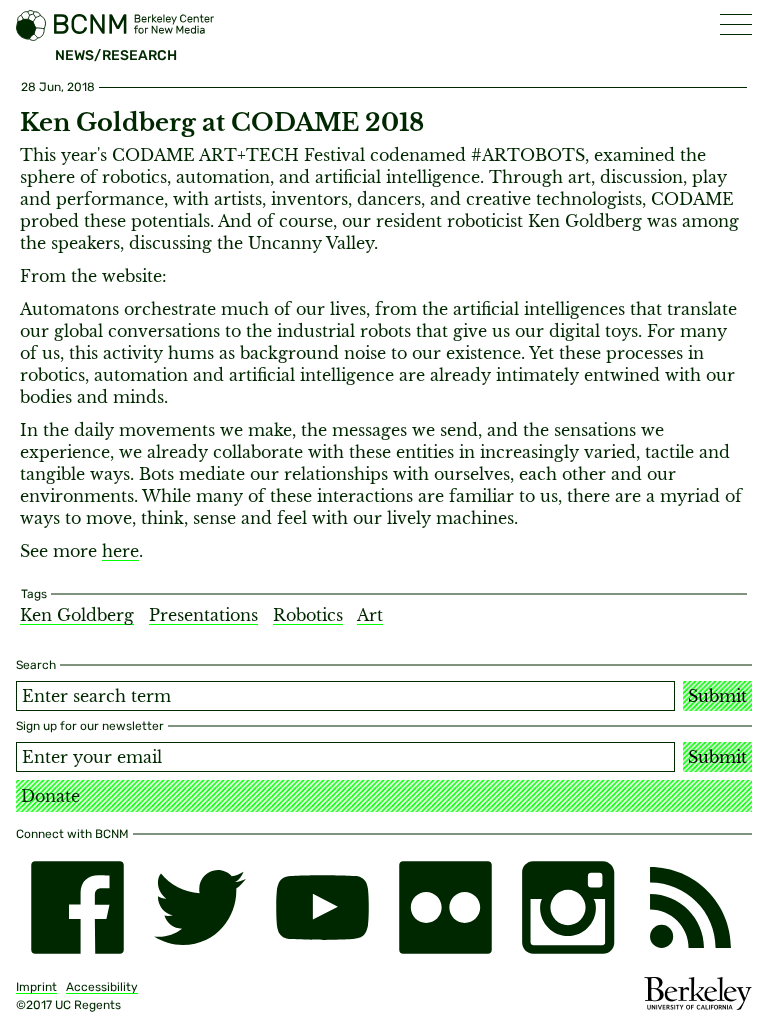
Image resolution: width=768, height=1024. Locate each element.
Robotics (308, 615)
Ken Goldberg (77, 615)
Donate (50, 796)
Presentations (203, 615)
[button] (736, 24)
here (120, 551)
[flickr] (445, 907)
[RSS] (690, 907)
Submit (717, 696)
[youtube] (322, 907)
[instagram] (568, 907)
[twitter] (200, 907)
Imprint (36, 987)
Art (370, 615)
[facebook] (77, 907)
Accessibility (102, 987)
